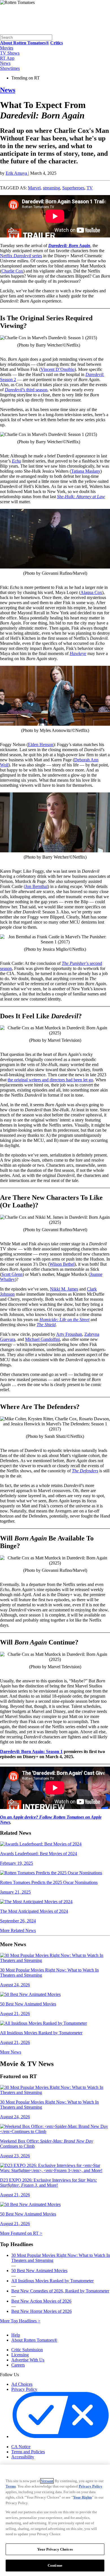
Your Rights (82, 2497)
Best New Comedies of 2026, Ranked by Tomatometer (60, 2291)
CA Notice (21, 2447)
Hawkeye (78, 653)
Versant (47, 2481)
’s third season (26, 390)
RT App (7, 58)
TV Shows (10, 53)
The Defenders (85, 1471)
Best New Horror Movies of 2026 (41, 2311)
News (5, 63)
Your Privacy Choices (35, 2442)
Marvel (34, 188)
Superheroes (73, 188)
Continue (55, 2565)
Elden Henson (41, 745)
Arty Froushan (69, 1334)
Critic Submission (27, 2350)
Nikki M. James (64, 1289)
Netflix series (21, 256)
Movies (7, 48)
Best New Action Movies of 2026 (41, 2301)
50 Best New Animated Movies (39, 2271)
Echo (16, 461)
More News (11, 2052)
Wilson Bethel (62, 1264)
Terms (11, 2486)
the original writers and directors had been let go (50, 1080)
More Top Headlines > (20, 2321)
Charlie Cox (12, 271)
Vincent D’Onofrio (58, 369)
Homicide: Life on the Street (64, 1320)
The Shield (46, 1325)
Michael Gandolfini (42, 1339)
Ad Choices (22, 2384)
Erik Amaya (17, 173)
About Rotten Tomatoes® (34, 2340)
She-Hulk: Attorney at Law (81, 497)
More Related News (18, 1930)
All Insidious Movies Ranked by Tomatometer (52, 2281)
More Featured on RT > (21, 2233)
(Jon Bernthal (36, 886)
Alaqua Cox (91, 592)
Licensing (20, 2355)
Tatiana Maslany (86, 471)
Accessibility (23, 2457)
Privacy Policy (24, 2389)
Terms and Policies (28, 2452)
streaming (51, 188)
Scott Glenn (12, 1274)
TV (90, 188)
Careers (18, 2365)
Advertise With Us (28, 2360)
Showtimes (10, 68)
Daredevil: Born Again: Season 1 (31, 1751)
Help (16, 2335)
